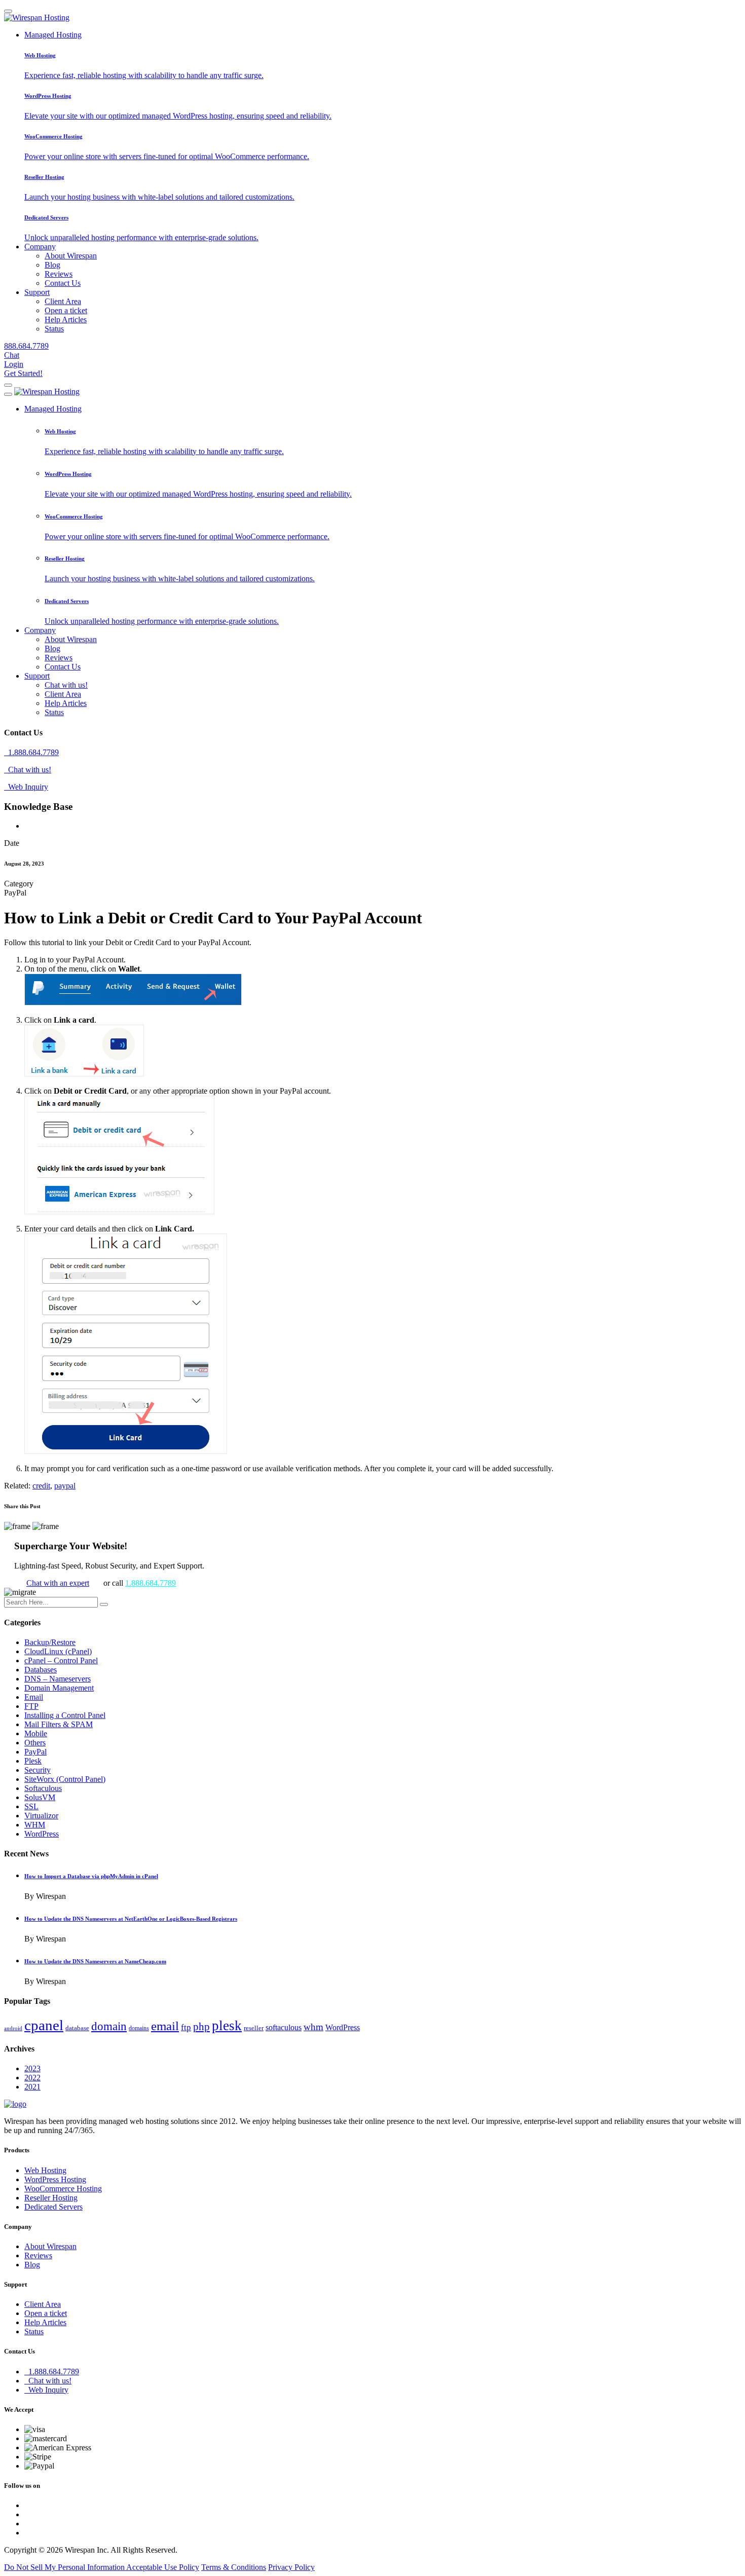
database (77, 2028)
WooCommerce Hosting (63, 2189)
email (165, 2026)
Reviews (59, 274)
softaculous (284, 2027)
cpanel (44, 2025)
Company (40, 247)
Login (14, 364)
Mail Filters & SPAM (59, 1724)
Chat (12, 355)
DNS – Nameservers (58, 1679)
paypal (65, 1486)
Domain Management (59, 1688)
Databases (41, 1670)
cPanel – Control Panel (61, 1660)
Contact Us (63, 283)
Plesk (33, 1761)
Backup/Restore (50, 1642)
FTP (31, 1706)
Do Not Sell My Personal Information (65, 2567)
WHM (35, 1825)
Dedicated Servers (53, 2207)
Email (34, 1697)
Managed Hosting (53, 35)
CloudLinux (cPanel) (58, 1651)
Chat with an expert (58, 1583)
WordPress (42, 1834)
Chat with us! (66, 685)
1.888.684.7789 (31, 752)
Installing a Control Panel (65, 1715)
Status (54, 329)
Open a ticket (66, 310)
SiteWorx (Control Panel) (65, 1779)
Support (37, 292)
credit (41, 1486)
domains (139, 2028)
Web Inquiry (26, 787)
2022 (32, 2078)
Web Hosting (45, 2170)
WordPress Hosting (55, 2179)
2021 (32, 2087)
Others (35, 1743)
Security (38, 1770)
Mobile (36, 1733)
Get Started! (23, 373)
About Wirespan (71, 256)
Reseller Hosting (51, 2198)
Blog (52, 265)
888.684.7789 (26, 346)
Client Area (63, 301)
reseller (254, 2028)
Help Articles (66, 320)
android (13, 2028)
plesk (227, 2026)
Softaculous (43, 1788)
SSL (31, 1806)
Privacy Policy (291, 2567)
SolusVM (40, 1797)
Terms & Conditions (234, 2567)
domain (109, 2026)
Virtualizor (41, 1816)
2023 (32, 2068)
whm (313, 2027)
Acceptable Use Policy (163, 2567)
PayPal (35, 1752)
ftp (186, 2027)
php (201, 2027)
